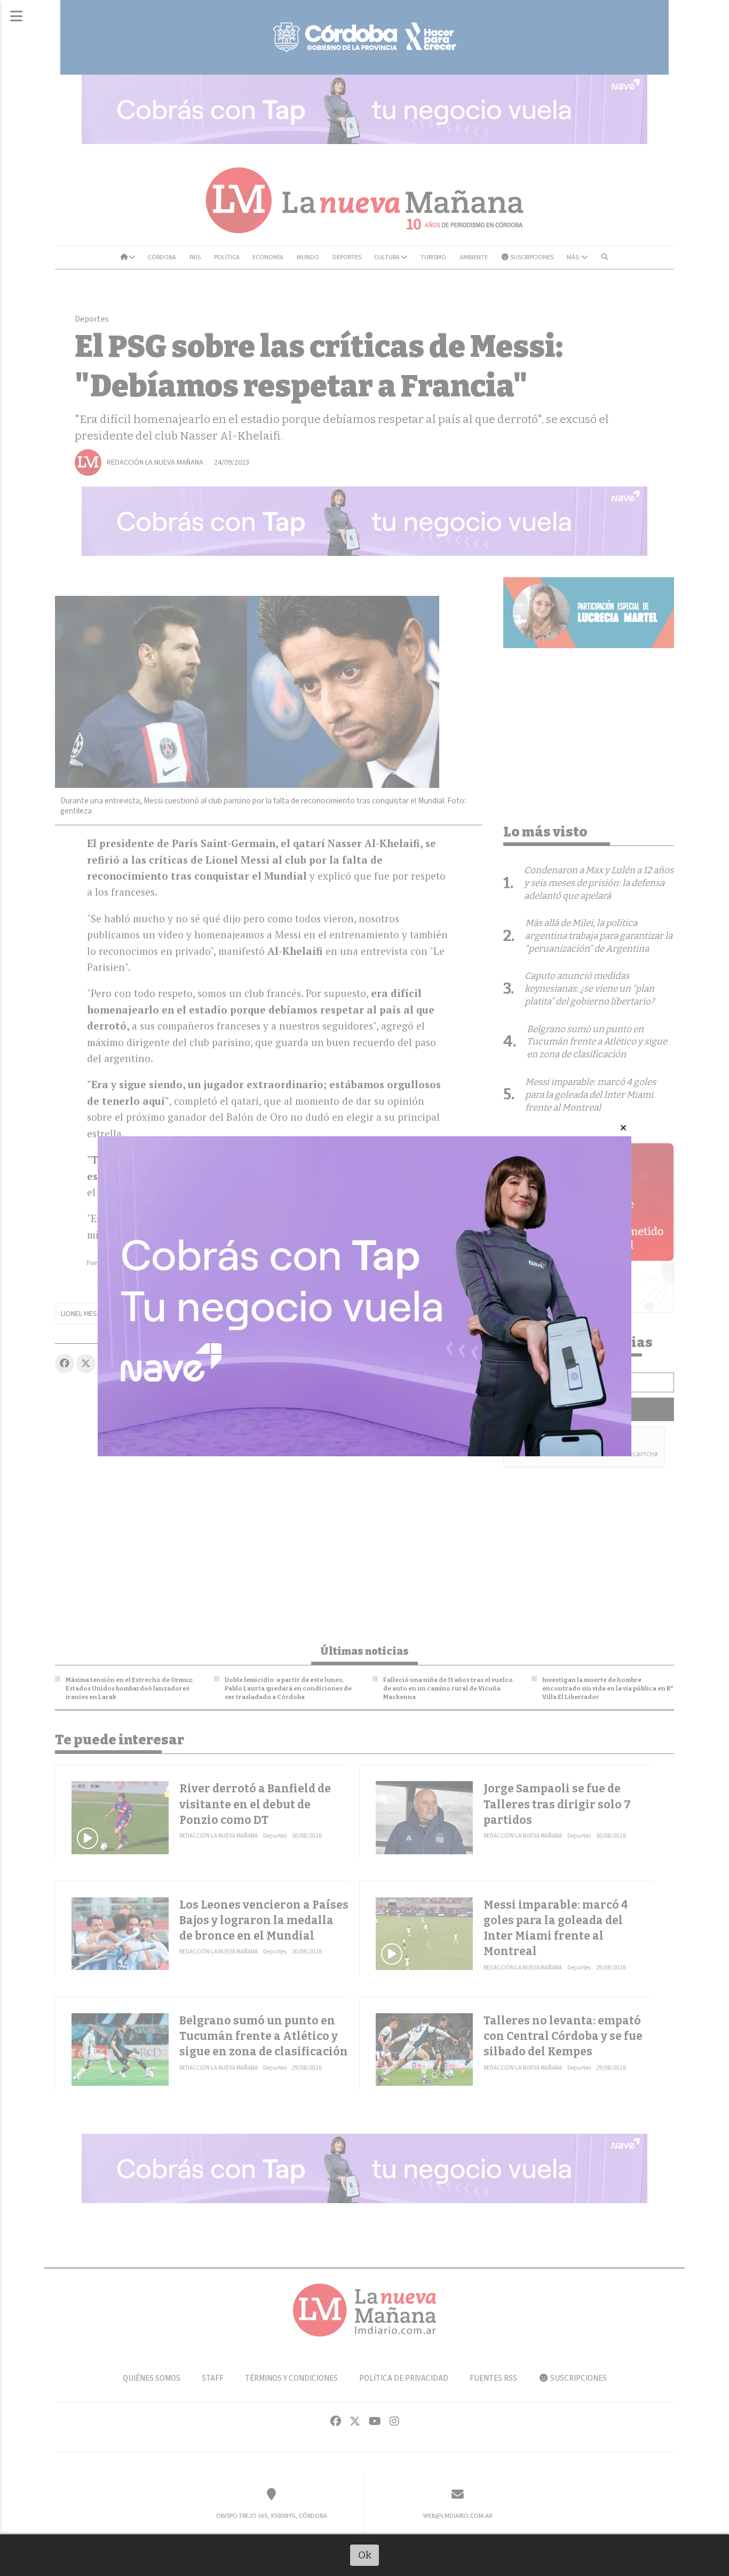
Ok (365, 2555)
